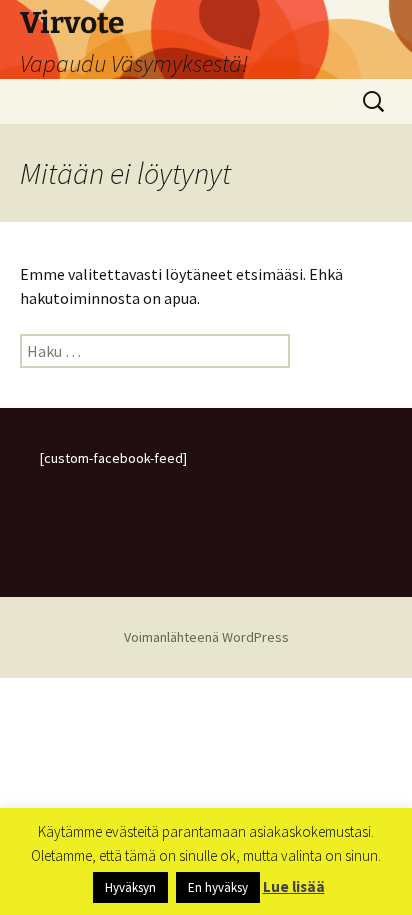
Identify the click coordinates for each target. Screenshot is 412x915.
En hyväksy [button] (218, 887)
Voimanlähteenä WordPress (206, 637)
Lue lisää (294, 886)
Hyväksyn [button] (130, 887)
